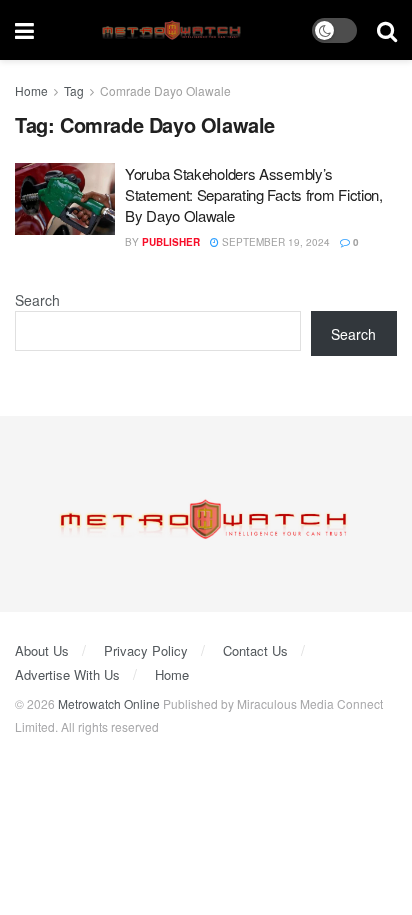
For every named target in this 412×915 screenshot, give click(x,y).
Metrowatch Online (109, 703)
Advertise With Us (67, 674)
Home (31, 90)
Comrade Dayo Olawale (165, 90)
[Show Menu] (24, 30)
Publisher (171, 242)
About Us (42, 650)
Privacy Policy (146, 650)
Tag (74, 90)
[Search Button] (387, 30)
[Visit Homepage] (173, 30)
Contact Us (255, 650)
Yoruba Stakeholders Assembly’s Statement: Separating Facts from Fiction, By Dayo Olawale (254, 194)
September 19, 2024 (274, 242)
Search (37, 300)
